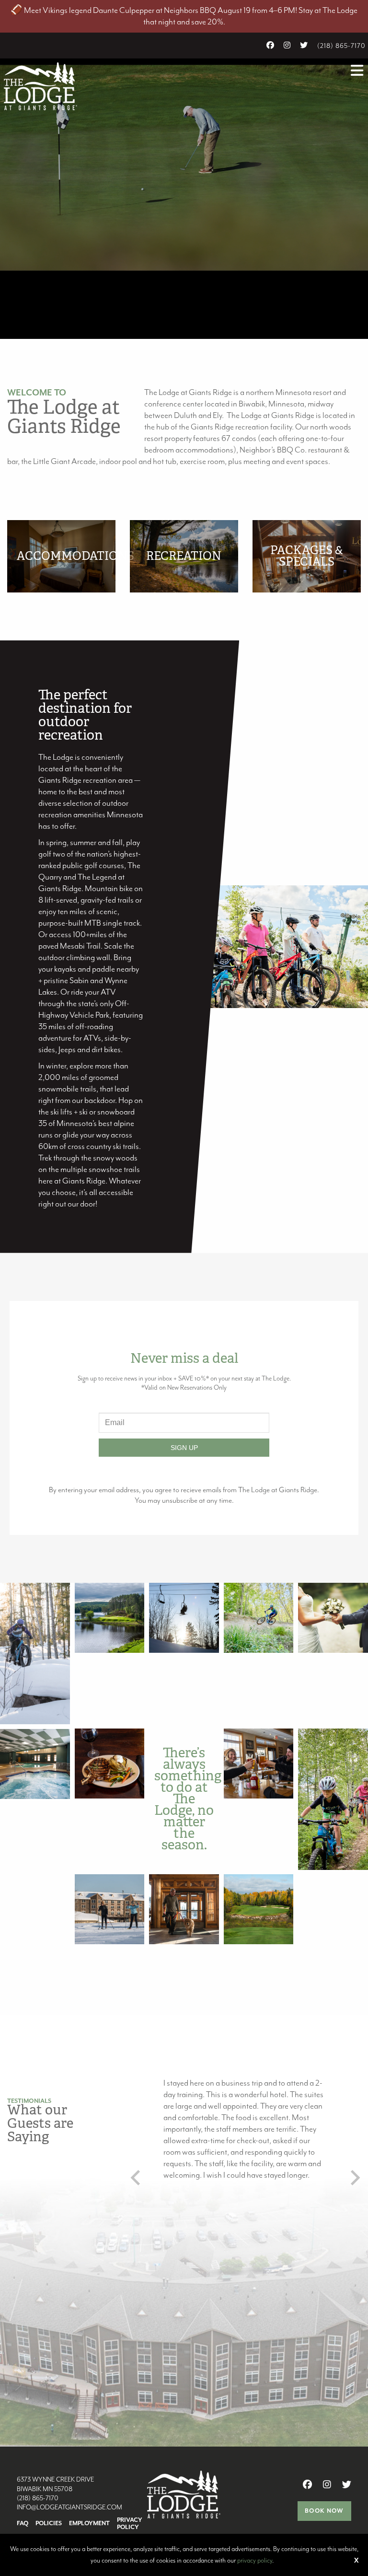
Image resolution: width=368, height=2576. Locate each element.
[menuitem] (26, 2524)
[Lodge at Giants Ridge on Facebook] (270, 46)
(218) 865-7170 (341, 46)
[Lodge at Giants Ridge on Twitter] (304, 46)
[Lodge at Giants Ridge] (40, 85)
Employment (89, 2524)
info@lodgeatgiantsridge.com (69, 2507)
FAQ (23, 2524)
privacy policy (255, 2561)
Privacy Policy (130, 2524)
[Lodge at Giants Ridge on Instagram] (287, 46)
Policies (49, 2524)
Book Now (324, 2511)
